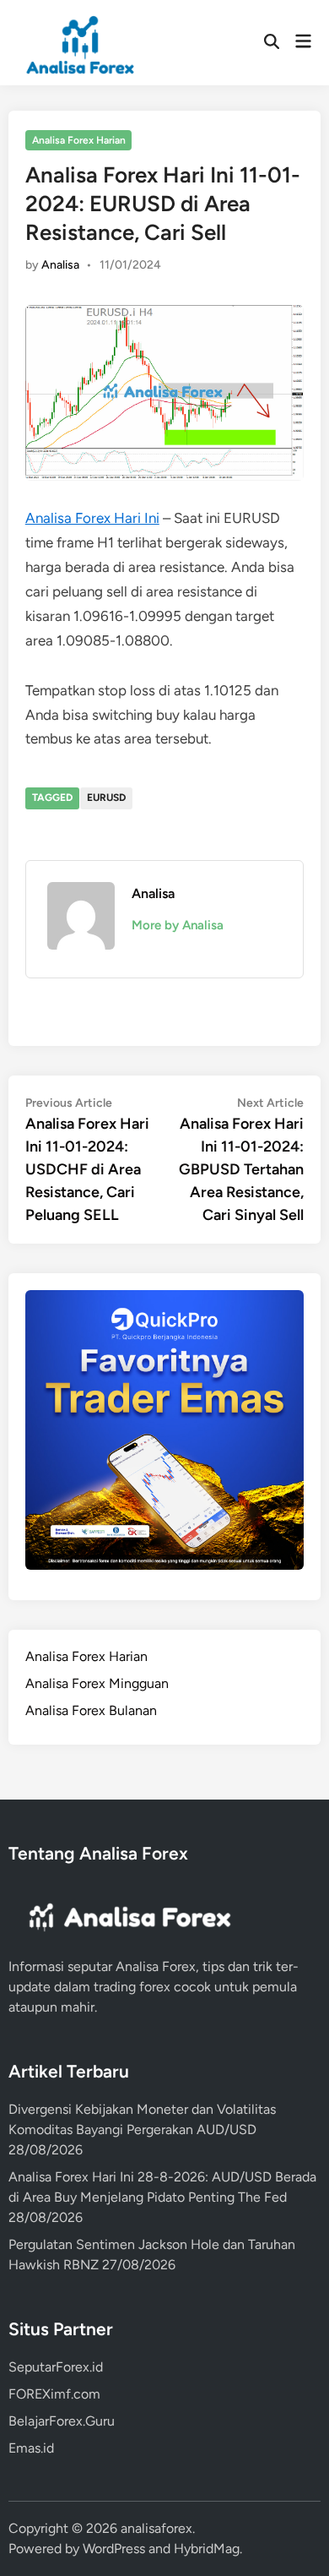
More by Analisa (178, 925)
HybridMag (207, 2549)
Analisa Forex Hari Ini (92, 518)
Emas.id (31, 2448)
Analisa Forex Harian (79, 140)
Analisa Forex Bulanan (91, 1710)
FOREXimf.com (54, 2394)
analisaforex (156, 2528)
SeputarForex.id (56, 2367)
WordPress (114, 2549)
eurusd (106, 798)
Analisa (60, 265)
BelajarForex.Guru (62, 2421)
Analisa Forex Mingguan (97, 1683)
